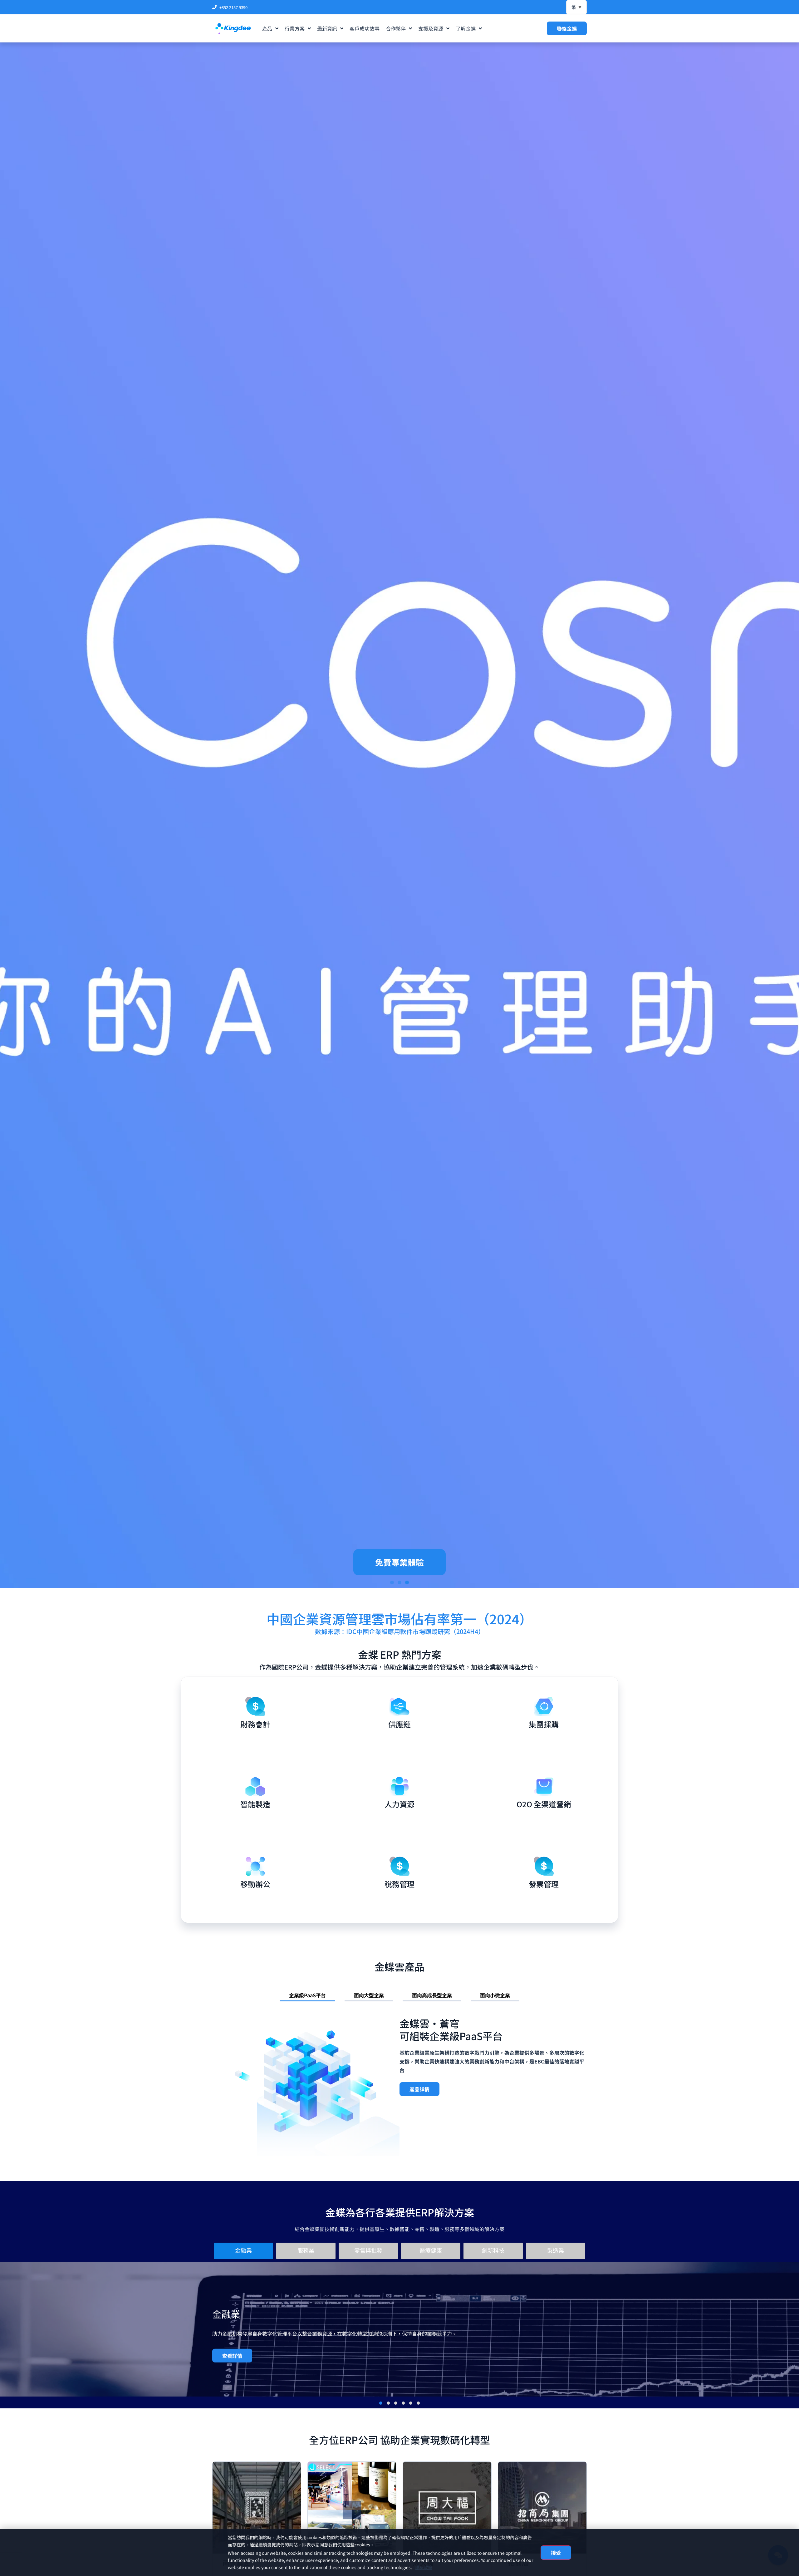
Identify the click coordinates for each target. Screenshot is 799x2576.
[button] (392, 1582)
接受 (556, 2553)
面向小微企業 (495, 1995)
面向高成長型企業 (432, 1995)
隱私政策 (424, 2567)
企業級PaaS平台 (307, 1995)
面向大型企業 (369, 1995)
